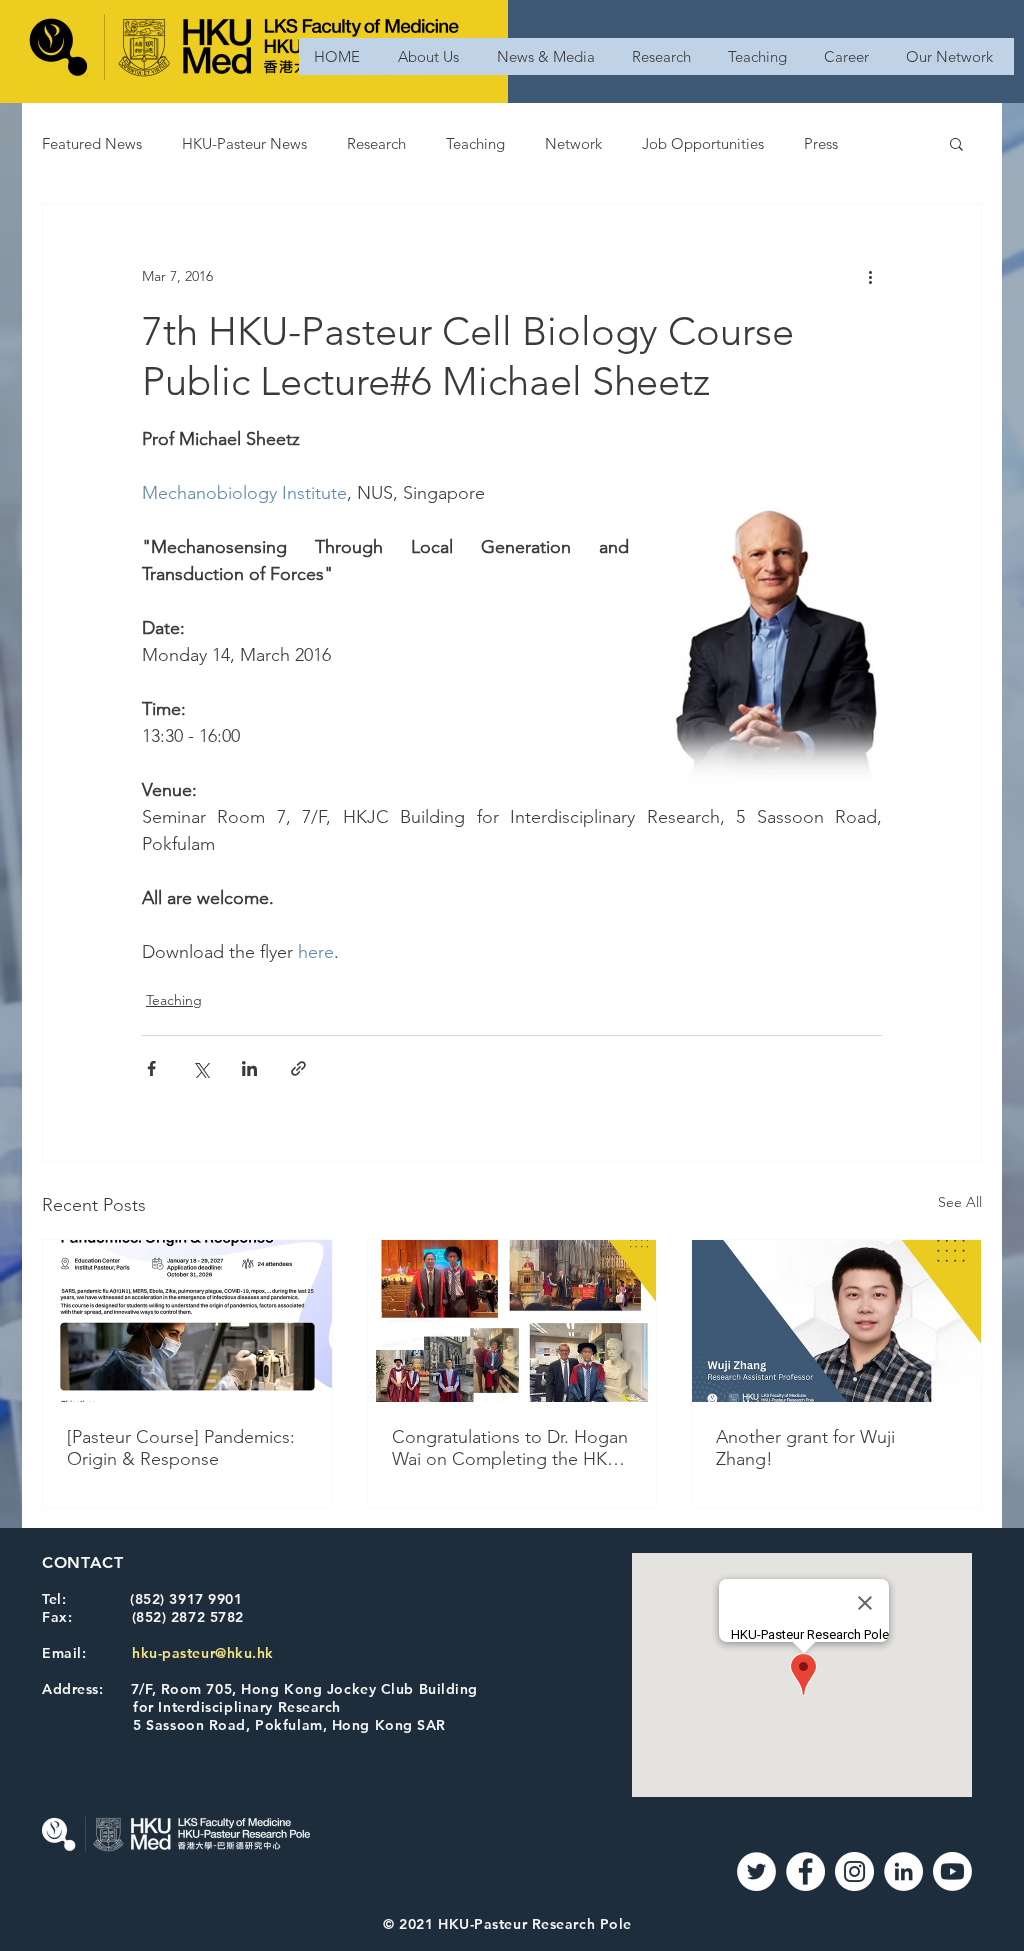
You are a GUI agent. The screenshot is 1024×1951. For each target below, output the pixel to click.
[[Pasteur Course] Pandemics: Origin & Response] (187, 1321)
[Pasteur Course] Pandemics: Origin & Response (181, 1448)
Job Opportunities (703, 143)
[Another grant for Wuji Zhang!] (836, 1321)
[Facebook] (805, 1871)
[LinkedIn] (903, 1871)
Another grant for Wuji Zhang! (805, 1448)
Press (821, 143)
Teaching (475, 143)
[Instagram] (854, 1871)
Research (376, 143)
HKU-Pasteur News (244, 143)
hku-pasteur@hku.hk (203, 1653)
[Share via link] (298, 1068)
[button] (956, 143)
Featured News (92, 143)
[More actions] (870, 276)
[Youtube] (952, 1871)
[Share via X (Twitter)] (200, 1068)
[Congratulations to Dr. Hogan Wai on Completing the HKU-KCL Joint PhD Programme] (512, 1321)
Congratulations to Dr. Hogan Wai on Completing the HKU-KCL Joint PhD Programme (510, 1448)
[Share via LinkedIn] (249, 1068)
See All (960, 1202)
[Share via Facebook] (151, 1068)
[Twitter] (756, 1871)
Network (573, 143)
